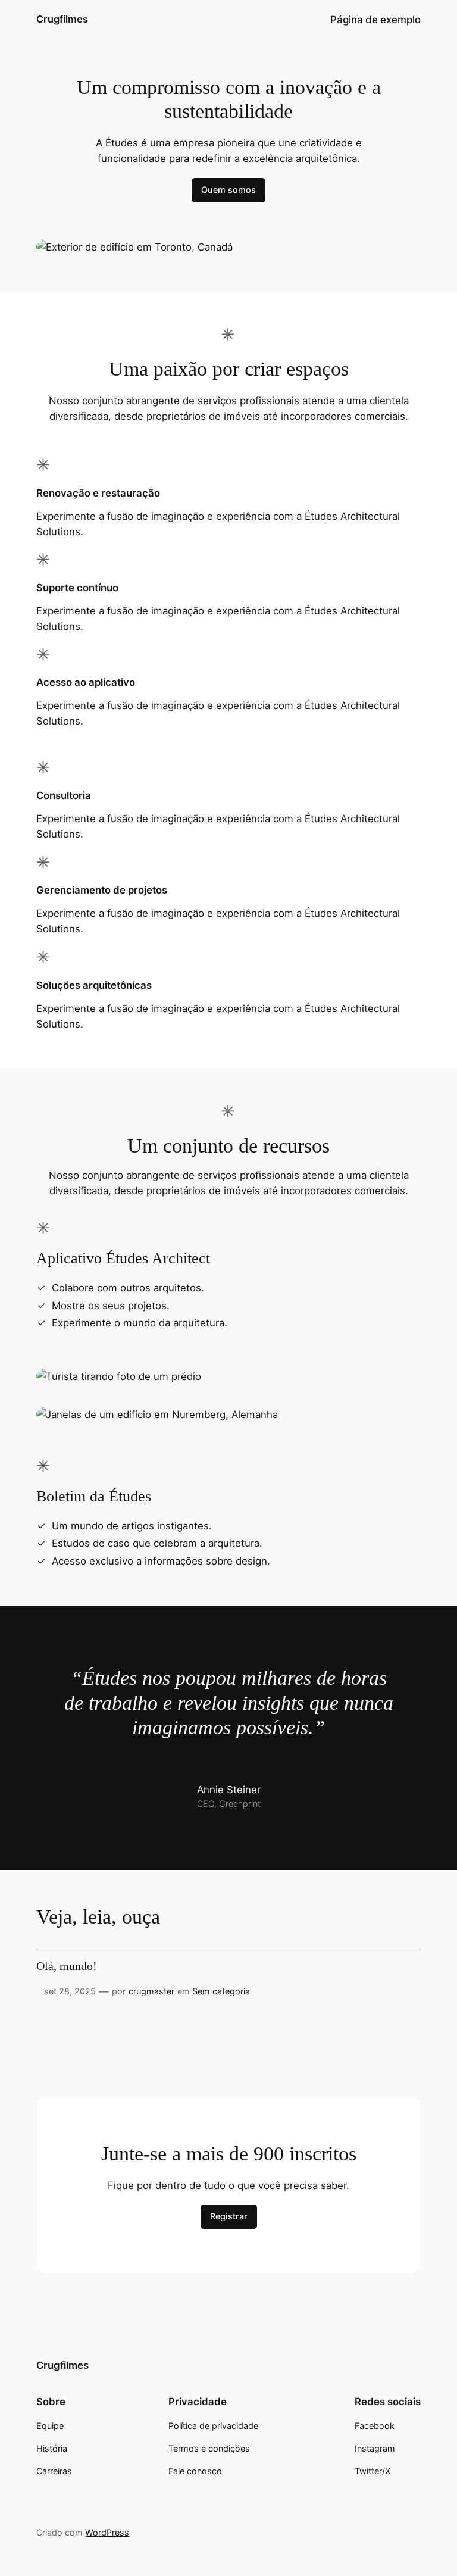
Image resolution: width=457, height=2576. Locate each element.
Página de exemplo (375, 20)
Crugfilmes (62, 19)
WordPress (107, 2532)
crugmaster (151, 1991)
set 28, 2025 (70, 1991)
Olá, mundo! (67, 1966)
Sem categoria (221, 1991)
